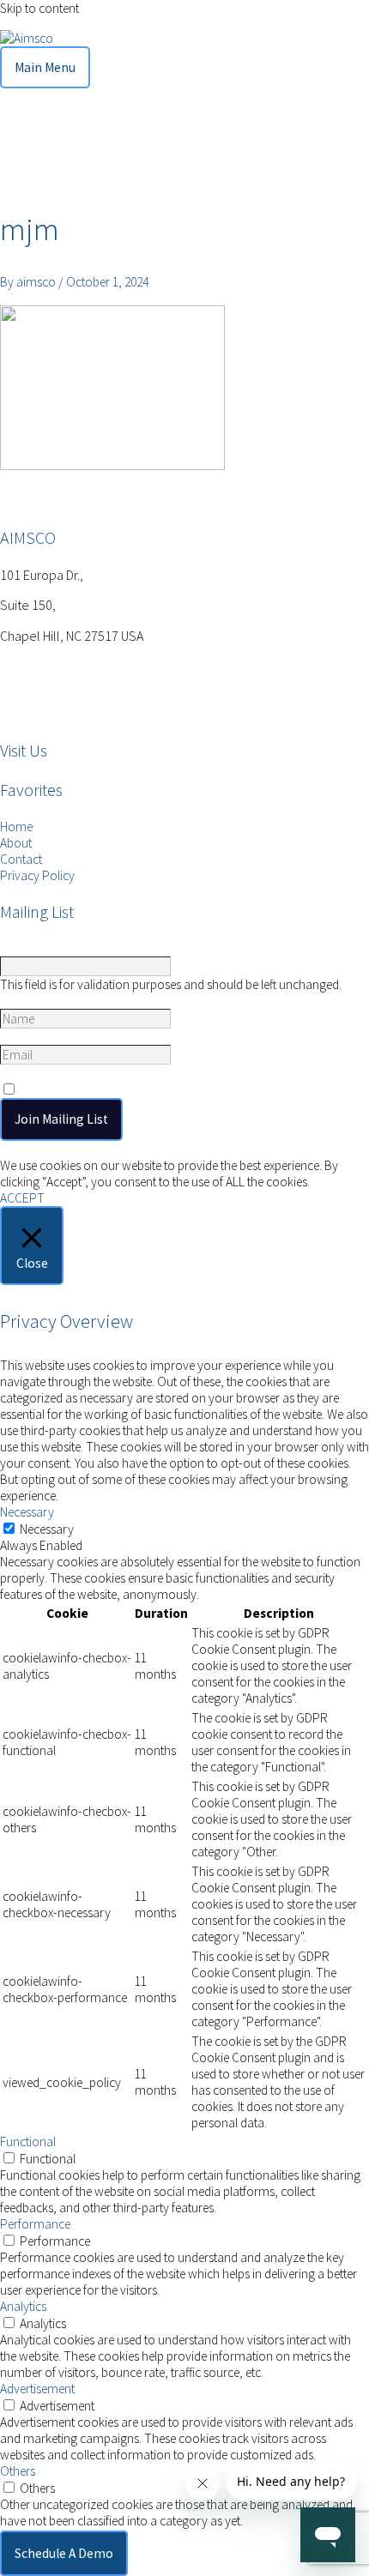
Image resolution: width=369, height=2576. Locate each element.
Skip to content (39, 8)
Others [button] (18, 2471)
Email (18, 1037)
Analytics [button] (23, 2306)
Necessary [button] (27, 1512)
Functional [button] (28, 2142)
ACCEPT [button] (22, 1198)
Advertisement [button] (37, 2389)
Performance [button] (35, 2224)
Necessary (47, 1529)
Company (27, 948)
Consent (25, 1073)
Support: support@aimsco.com (86, 714)
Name (18, 1001)
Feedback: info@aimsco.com (79, 698)
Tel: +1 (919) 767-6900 (58, 665)
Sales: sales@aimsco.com (70, 682)
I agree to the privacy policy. (101, 1090)
